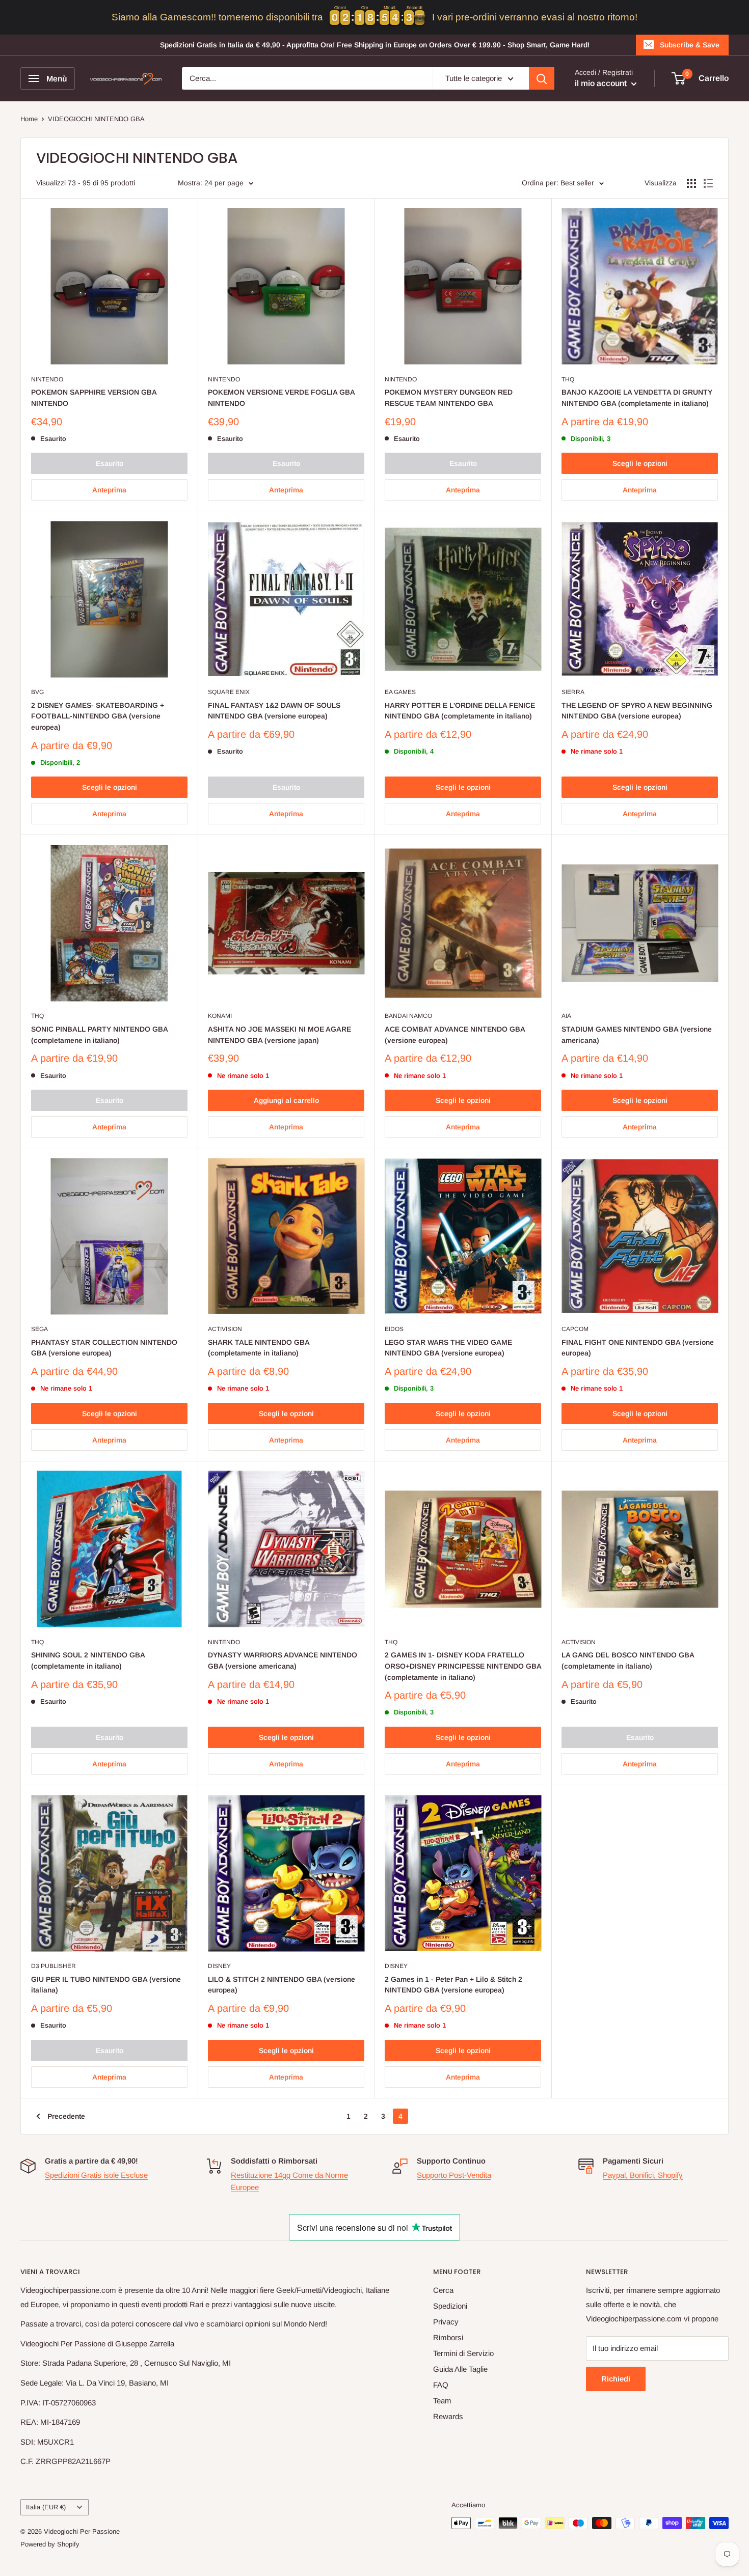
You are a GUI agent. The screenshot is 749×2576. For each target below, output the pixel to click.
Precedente (66, 2116)
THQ (568, 379)
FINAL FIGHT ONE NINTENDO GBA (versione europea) (638, 1348)
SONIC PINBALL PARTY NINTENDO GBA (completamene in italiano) (99, 1035)
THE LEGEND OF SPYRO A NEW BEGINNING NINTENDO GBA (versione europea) (637, 711)
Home (29, 119)
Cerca (443, 2290)
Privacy (446, 2322)
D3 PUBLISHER (53, 1966)
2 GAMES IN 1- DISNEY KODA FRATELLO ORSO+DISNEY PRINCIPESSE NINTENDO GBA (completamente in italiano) (463, 1666)
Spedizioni (450, 2306)
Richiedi (616, 2379)
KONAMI (220, 1016)
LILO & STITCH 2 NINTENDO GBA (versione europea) (282, 1985)
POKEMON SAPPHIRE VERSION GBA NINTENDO (94, 398)
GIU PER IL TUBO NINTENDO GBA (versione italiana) (106, 1985)
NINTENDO (47, 379)
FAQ (441, 2385)
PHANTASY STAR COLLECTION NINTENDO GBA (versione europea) (104, 1348)
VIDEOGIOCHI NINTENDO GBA (96, 119)
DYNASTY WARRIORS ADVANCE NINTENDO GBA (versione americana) (283, 1660)
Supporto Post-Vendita (454, 2175)
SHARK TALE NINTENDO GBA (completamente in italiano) (259, 1348)
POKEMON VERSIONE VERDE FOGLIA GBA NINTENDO (281, 398)
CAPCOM (575, 1329)
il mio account (602, 83)
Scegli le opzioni (640, 463)
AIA (566, 1016)
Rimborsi (448, 2337)
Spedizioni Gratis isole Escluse (96, 2175)
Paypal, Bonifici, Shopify (643, 2175)
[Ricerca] (542, 78)
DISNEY (219, 1966)
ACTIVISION (225, 1329)
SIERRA (573, 692)
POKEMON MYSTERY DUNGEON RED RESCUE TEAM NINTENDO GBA (449, 398)
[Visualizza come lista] (708, 183)
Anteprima (109, 490)
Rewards (448, 2416)
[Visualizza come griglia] (691, 183)
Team (442, 2401)
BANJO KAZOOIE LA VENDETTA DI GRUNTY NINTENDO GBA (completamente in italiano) (637, 398)
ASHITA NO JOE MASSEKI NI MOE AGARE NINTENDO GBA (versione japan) (279, 1035)
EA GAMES (400, 692)
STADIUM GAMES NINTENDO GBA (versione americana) (637, 1035)
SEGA (39, 1329)
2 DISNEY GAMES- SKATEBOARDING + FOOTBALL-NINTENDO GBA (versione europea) (98, 716)
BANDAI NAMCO (408, 1016)
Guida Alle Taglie (460, 2369)
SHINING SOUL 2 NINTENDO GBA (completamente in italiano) (88, 1660)
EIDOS (394, 1329)
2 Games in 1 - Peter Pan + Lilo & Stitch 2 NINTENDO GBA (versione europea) (453, 1985)
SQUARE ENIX (229, 692)
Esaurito (110, 463)
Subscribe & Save (690, 45)
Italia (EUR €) (46, 2507)
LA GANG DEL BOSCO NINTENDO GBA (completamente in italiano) (628, 1660)
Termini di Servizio (463, 2353)
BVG (37, 692)
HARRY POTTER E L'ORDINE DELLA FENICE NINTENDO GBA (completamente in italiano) (460, 711)
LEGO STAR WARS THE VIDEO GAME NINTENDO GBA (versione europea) (448, 1348)
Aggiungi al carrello (286, 1100)
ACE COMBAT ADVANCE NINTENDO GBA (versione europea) (455, 1035)
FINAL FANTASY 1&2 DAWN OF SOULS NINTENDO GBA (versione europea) (274, 711)
